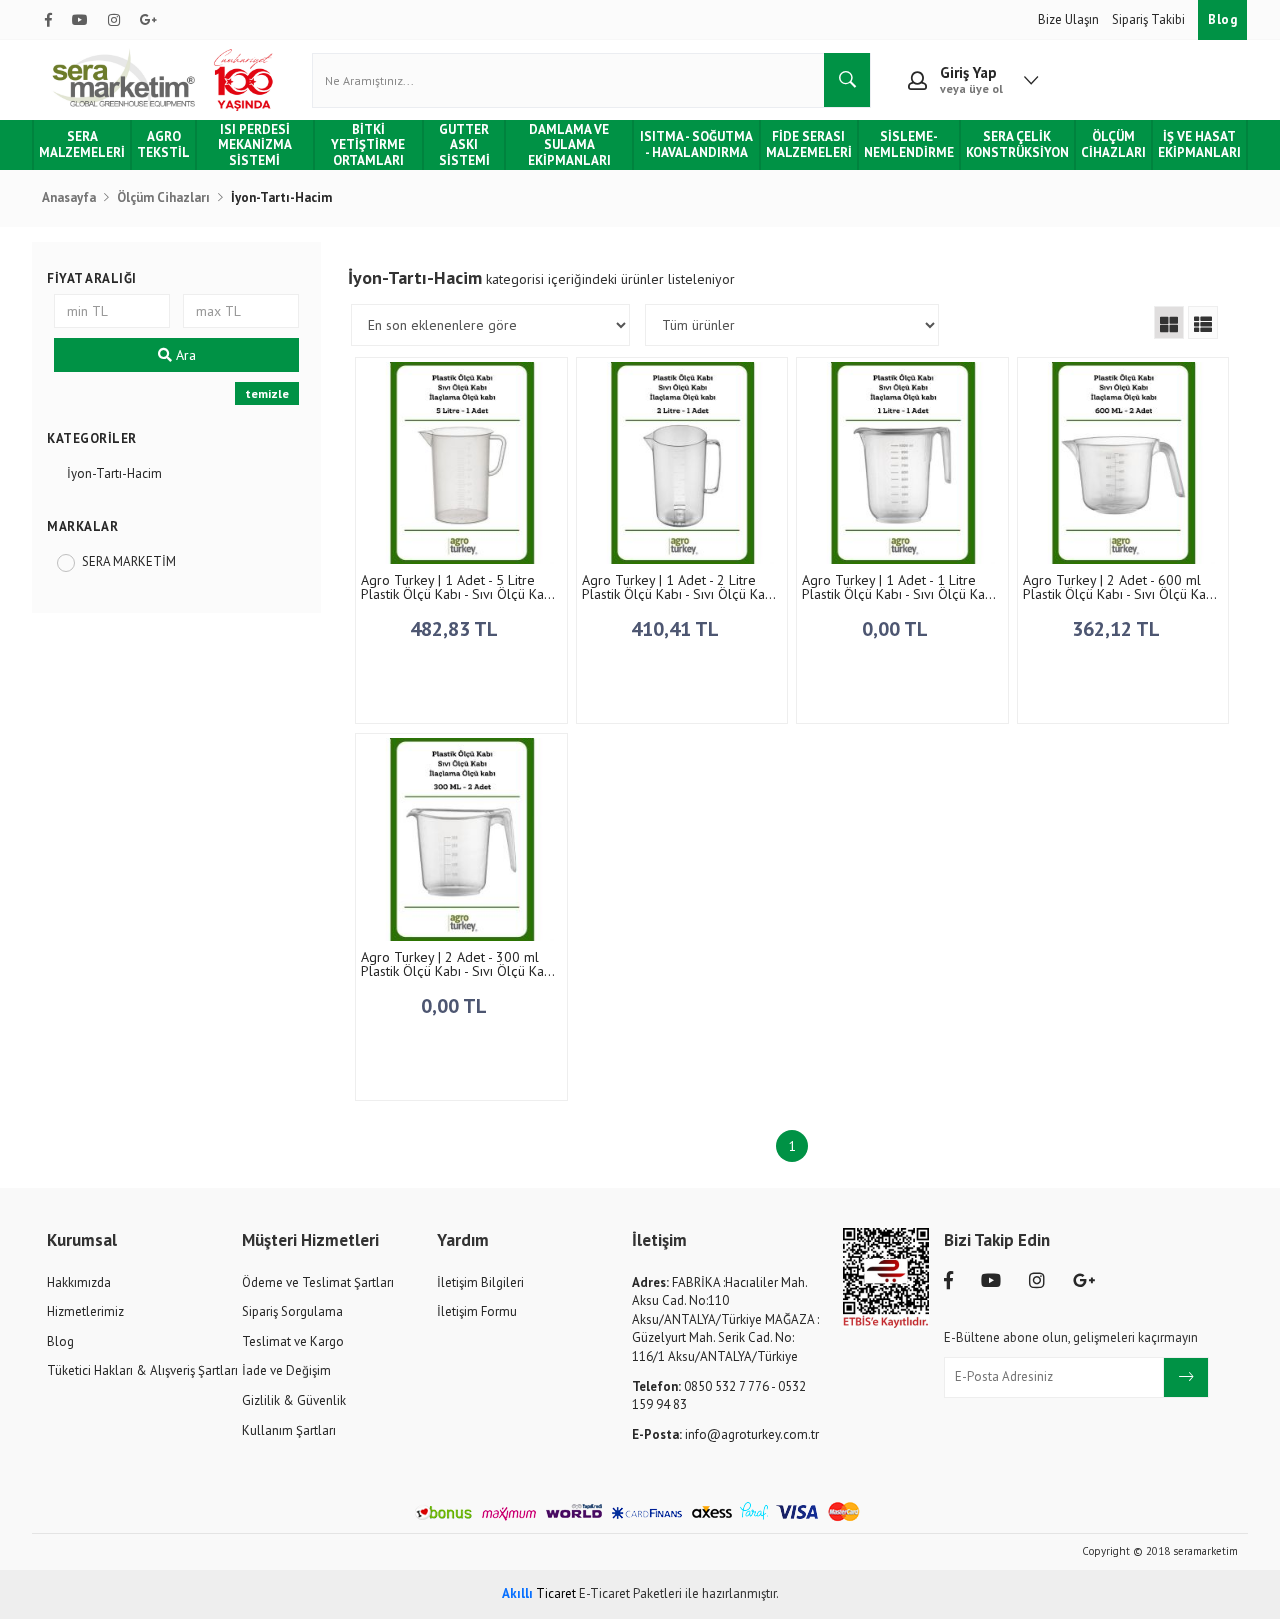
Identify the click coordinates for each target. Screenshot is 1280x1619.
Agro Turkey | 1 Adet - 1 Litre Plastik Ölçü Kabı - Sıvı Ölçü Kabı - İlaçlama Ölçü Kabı (899, 587)
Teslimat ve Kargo (293, 1341)
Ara (184, 355)
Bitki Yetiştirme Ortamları (368, 145)
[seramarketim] (165, 80)
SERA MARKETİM (129, 561)
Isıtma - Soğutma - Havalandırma (696, 144)
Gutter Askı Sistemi (464, 145)
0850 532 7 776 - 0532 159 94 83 (719, 1396)
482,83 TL (456, 629)
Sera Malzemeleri (82, 144)
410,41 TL (677, 629)
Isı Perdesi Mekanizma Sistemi (255, 145)
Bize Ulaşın (1070, 19)
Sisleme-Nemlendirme (909, 144)
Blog (1222, 19)
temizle (267, 393)
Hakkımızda (79, 1282)
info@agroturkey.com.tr (725, 1434)
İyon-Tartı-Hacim (114, 473)
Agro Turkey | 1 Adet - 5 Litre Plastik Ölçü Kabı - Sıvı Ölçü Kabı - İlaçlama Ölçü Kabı (458, 587)
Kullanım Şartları (289, 1430)
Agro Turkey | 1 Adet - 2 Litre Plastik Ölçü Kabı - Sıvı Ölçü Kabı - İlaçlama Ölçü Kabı (679, 587)
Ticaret (539, 1593)
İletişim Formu (477, 1311)
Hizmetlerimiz (85, 1311)
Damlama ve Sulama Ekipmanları (569, 145)
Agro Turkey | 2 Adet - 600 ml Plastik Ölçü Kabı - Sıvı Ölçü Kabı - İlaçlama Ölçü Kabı (1120, 587)
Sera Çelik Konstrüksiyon (1017, 144)
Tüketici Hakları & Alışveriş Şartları (142, 1370)
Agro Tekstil (163, 144)
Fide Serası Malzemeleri (809, 144)
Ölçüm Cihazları (1113, 144)
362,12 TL (1118, 629)
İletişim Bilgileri (480, 1282)
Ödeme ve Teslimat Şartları (318, 1282)
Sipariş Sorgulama (292, 1311)
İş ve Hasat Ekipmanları (1199, 144)
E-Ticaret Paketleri (630, 1593)
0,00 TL (897, 629)
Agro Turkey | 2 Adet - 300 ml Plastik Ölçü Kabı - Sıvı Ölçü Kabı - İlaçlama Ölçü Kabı (458, 964)
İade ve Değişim (286, 1370)
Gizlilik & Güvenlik (294, 1400)
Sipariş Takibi (1150, 19)
